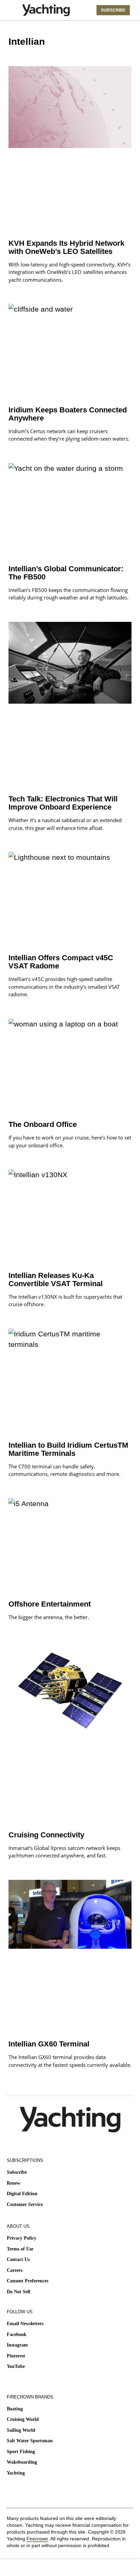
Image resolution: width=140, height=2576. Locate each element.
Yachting (16, 2473)
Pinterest (16, 2356)
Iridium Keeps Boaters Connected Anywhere (68, 414)
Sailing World (21, 2430)
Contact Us (18, 2259)
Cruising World (23, 2419)
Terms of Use (20, 2249)
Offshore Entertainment (50, 1604)
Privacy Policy (22, 2238)
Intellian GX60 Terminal (49, 2044)
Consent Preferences (28, 2281)
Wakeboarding (22, 2462)
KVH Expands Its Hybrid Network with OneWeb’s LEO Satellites (66, 247)
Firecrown (37, 2539)
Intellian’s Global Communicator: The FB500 (66, 573)
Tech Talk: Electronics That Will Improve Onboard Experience (63, 803)
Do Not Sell (19, 2292)
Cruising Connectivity (46, 1835)
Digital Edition (22, 2194)
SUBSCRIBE (113, 10)
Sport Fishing (21, 2452)
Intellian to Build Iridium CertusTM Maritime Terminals (68, 1449)
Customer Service (25, 2204)
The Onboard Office (43, 1124)
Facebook (17, 2334)
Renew (14, 2183)
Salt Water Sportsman (30, 2441)
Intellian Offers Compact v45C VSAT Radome (61, 962)
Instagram (17, 2345)
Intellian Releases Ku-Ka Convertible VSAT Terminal (56, 1280)
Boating (15, 2409)
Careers (15, 2270)
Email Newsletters (25, 2324)
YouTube (16, 2366)
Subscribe (17, 2172)
